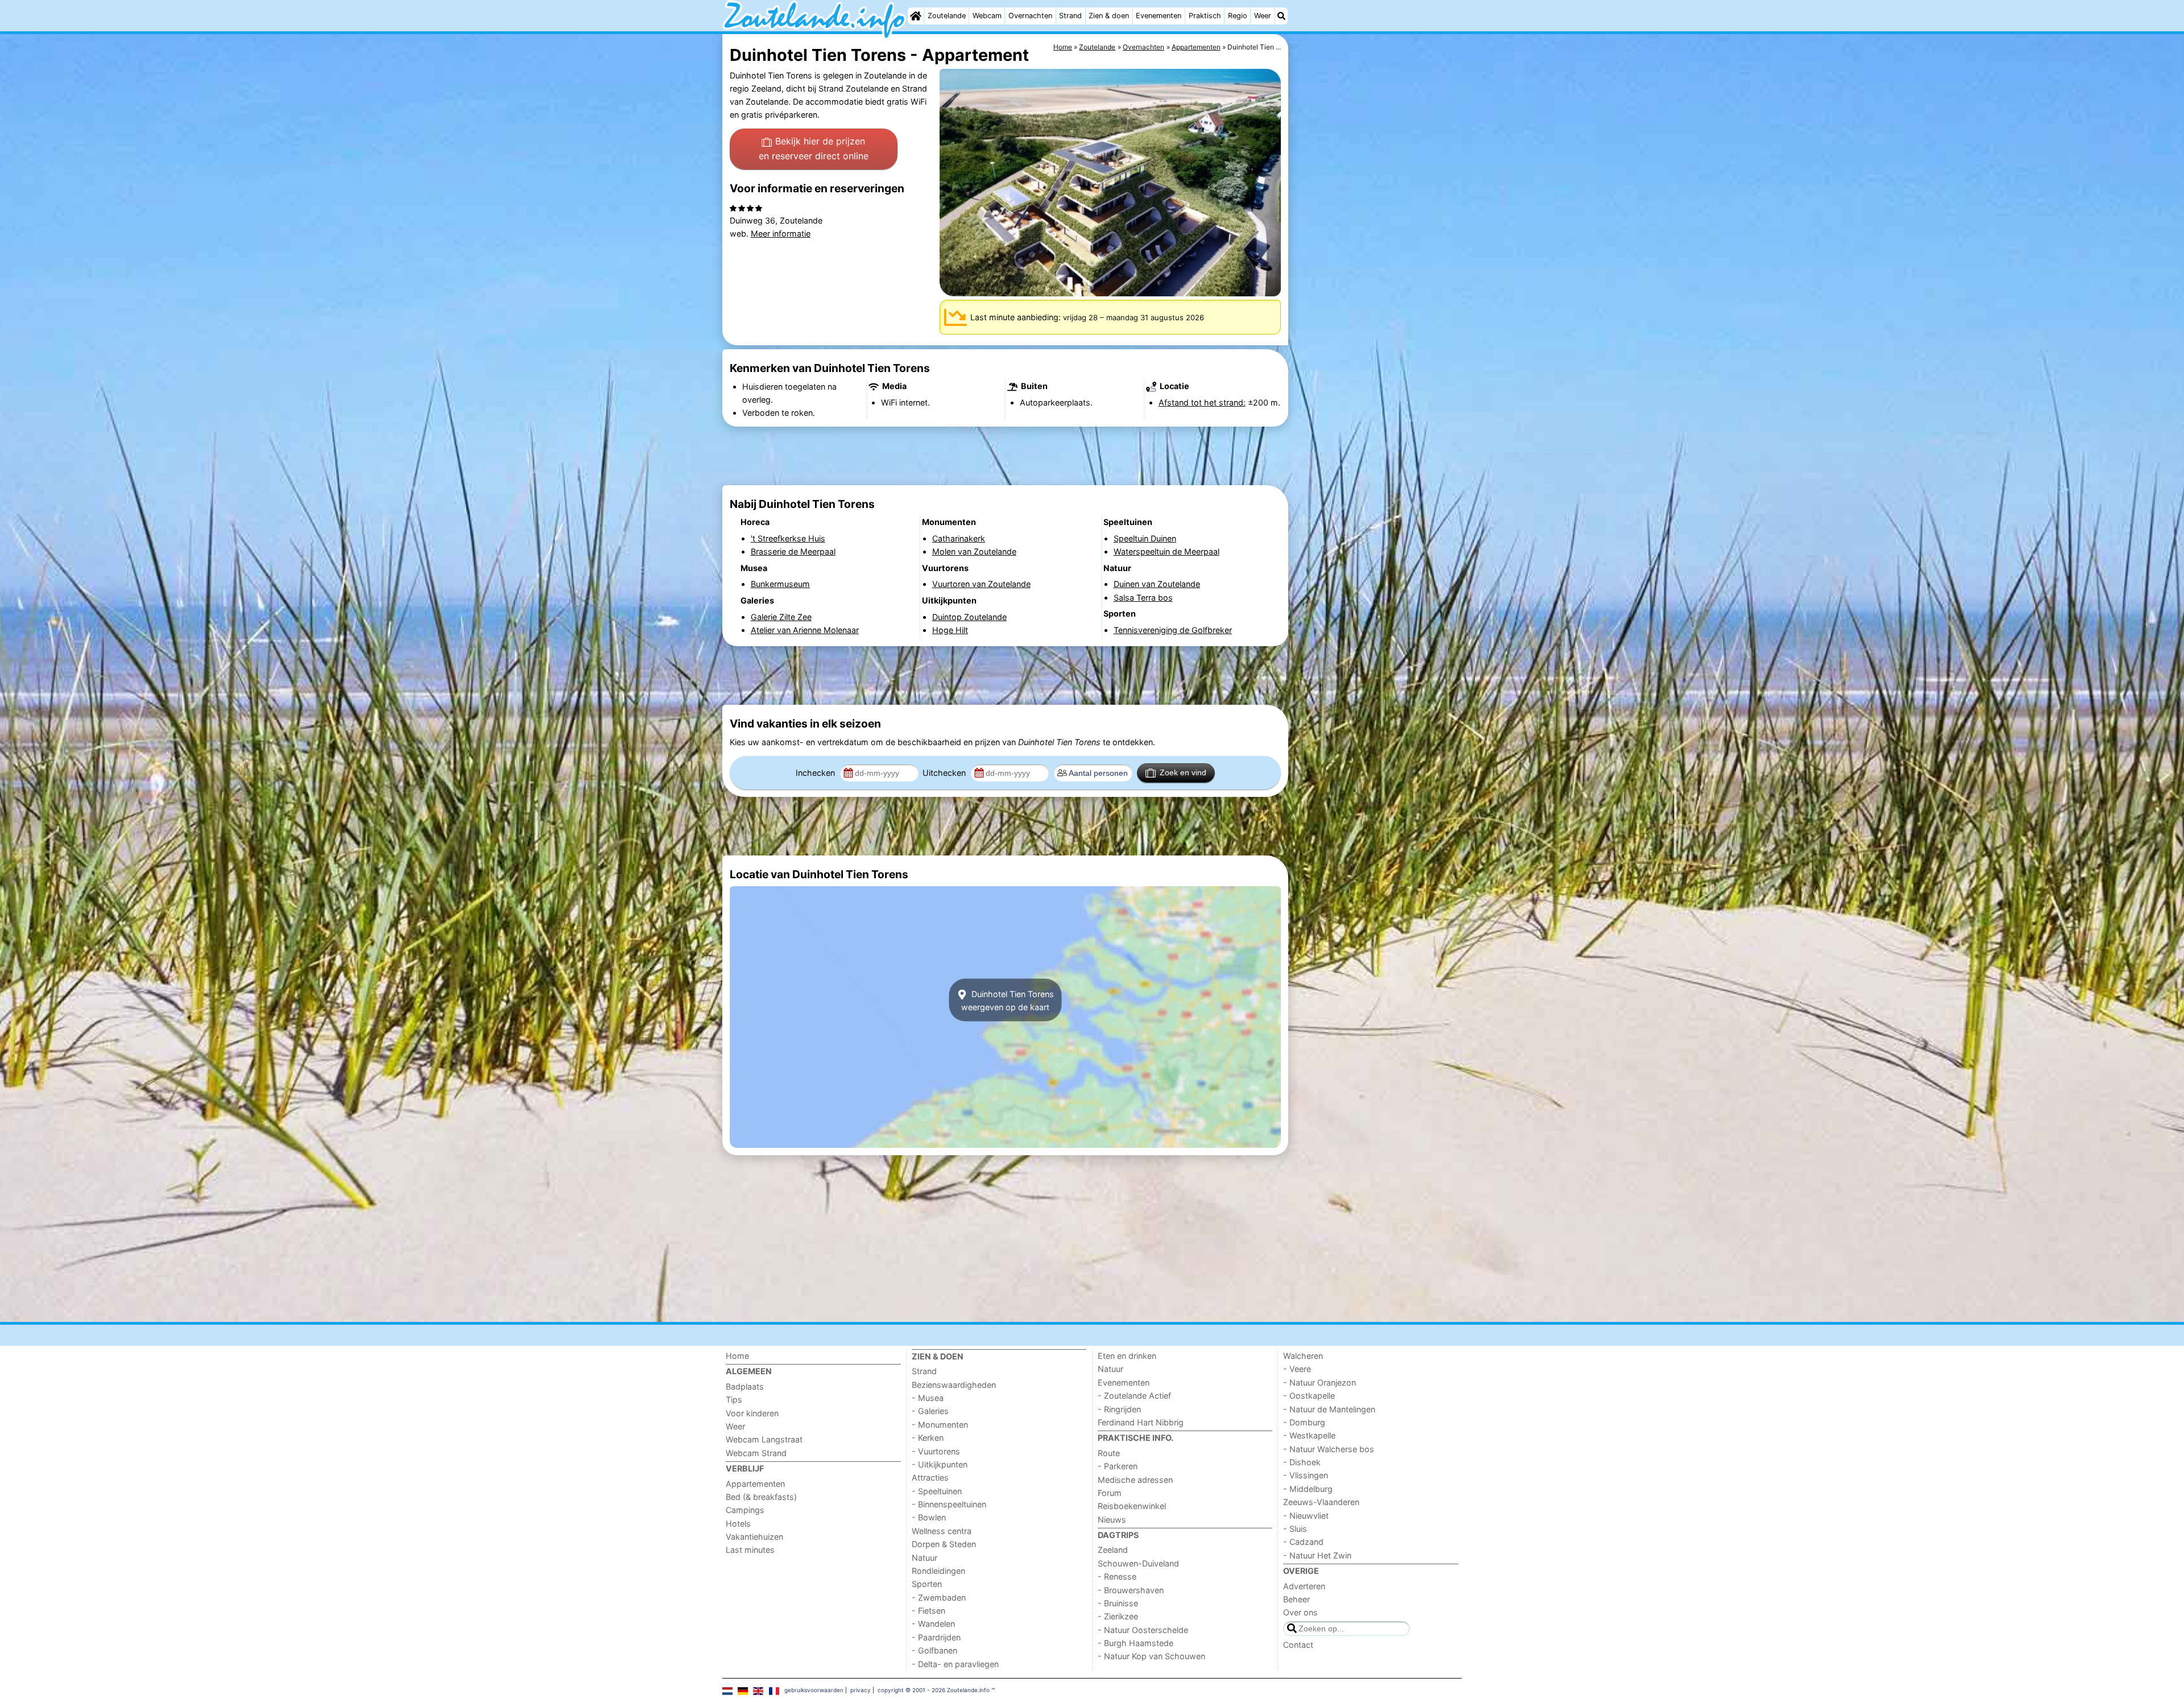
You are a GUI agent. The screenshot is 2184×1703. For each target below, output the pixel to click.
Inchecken (816, 773)
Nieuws (1112, 1520)
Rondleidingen (938, 1571)
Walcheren (1303, 1356)
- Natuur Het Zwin (1317, 1555)
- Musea (928, 1398)
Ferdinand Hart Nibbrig (1141, 1422)
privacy (861, 1690)
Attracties (930, 1477)
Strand (1070, 16)
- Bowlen (929, 1517)
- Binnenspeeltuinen (949, 1504)
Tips (734, 1400)
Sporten (927, 1584)
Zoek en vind (1183, 772)
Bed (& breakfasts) (761, 1497)
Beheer (1296, 1599)
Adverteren (1304, 1586)
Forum (1110, 1493)
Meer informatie (781, 233)
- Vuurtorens (936, 1451)
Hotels (738, 1524)
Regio (1238, 16)
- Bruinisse (1118, 1603)
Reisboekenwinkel (1132, 1506)
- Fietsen (928, 1611)
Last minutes (750, 1550)
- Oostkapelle (1309, 1396)
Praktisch (1205, 16)
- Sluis (1295, 1529)
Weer (1263, 16)
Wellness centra (942, 1531)
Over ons (1300, 1612)
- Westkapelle (1309, 1435)
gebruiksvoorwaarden (814, 1690)
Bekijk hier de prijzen (814, 148)
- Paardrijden (936, 1637)
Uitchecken (945, 773)
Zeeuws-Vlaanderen (1321, 1502)
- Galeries (930, 1411)
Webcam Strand (756, 1453)
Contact (1298, 1645)
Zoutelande (947, 16)
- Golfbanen (934, 1650)
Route (1109, 1453)
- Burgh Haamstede (1136, 1643)
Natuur (925, 1558)
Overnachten (1030, 16)
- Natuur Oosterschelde (1143, 1630)
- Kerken (928, 1438)
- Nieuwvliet (1306, 1516)
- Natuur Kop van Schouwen (1151, 1656)
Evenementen (1159, 16)
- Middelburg (1308, 1489)
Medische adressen (1135, 1480)
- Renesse (1117, 1576)
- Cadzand (1303, 1542)
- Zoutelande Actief (1134, 1396)
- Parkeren (1118, 1466)
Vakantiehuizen (754, 1537)
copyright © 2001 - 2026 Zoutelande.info (934, 1690)
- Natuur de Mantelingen (1329, 1409)
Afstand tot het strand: (1202, 402)
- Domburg (1304, 1422)
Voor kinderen (752, 1413)
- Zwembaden (939, 1597)
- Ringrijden (1119, 1409)
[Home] (916, 16)
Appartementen (755, 1484)
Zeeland (1113, 1550)
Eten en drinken (1127, 1356)
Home (737, 1356)
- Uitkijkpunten (940, 1464)
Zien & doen (1109, 16)
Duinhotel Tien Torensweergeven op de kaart (1008, 1000)
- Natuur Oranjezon (1319, 1382)
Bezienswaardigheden (954, 1385)
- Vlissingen (1306, 1475)
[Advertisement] (1376, 296)
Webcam (987, 16)
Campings (745, 1510)
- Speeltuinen (937, 1491)
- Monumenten (940, 1425)
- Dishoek (1302, 1462)
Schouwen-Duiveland (1138, 1563)
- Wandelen (933, 1624)
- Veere (1297, 1369)
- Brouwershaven (1131, 1590)
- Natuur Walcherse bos (1329, 1449)
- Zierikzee (1118, 1616)
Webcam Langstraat (764, 1439)
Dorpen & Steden (944, 1544)
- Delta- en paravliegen (955, 1664)
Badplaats (745, 1386)
